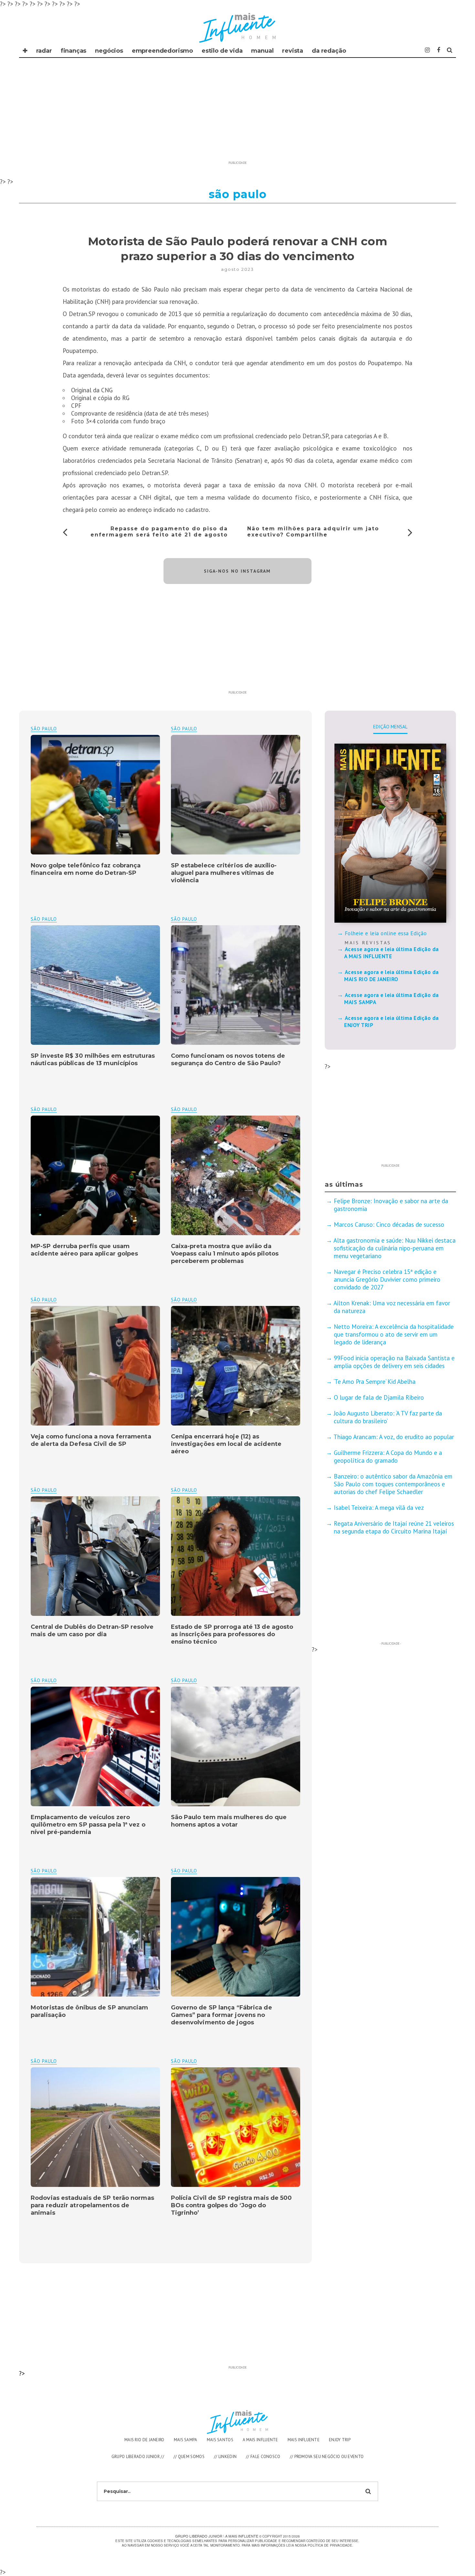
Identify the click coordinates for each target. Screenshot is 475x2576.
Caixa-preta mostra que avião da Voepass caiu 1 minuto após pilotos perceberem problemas (225, 1254)
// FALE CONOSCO (263, 2457)
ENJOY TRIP (340, 2440)
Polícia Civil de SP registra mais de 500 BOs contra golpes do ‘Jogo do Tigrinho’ (232, 2205)
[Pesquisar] (450, 50)
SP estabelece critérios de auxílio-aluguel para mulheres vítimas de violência (224, 873)
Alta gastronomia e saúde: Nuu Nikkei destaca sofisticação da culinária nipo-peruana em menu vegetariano (395, 1248)
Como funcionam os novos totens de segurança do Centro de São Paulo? (228, 1060)
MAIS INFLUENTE (304, 2440)
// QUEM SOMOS (189, 2457)
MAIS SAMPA (186, 2440)
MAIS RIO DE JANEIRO (144, 2440)
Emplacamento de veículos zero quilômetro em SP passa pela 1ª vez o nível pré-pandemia (88, 1825)
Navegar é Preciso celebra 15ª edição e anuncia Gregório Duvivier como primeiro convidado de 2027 (387, 1279)
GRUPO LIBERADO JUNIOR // (138, 2457)
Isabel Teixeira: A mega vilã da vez (379, 1508)
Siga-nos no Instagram (237, 571)
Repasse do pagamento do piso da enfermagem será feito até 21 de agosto (159, 532)
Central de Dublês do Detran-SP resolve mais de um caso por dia (92, 1631)
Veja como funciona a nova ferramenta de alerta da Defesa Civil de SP (91, 1440)
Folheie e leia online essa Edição (386, 933)
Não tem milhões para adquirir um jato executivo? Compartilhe (313, 532)
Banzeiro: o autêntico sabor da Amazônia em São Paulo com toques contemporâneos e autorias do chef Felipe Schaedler (393, 1484)
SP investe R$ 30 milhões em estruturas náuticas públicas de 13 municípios (93, 1060)
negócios (109, 51)
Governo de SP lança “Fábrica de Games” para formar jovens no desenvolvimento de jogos (222, 2015)
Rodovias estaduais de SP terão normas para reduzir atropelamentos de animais (92, 2205)
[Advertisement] (238, 113)
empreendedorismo (162, 51)
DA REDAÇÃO (329, 51)
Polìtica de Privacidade (330, 2545)
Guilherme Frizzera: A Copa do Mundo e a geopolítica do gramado (388, 1457)
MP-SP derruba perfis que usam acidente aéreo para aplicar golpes (84, 1250)
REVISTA (293, 51)
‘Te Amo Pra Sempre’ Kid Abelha (375, 1382)
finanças (74, 51)
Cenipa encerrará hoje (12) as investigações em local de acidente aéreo (226, 1444)
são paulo (184, 729)
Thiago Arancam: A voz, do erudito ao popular (394, 1437)
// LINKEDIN (225, 2457)
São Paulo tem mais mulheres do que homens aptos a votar (229, 1821)
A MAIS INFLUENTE (260, 2440)
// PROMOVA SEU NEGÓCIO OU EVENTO (327, 2457)
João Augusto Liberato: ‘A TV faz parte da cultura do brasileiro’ (388, 1417)
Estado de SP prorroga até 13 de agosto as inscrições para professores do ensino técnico (232, 1634)
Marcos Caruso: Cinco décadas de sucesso (389, 1224)
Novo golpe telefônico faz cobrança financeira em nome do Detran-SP (86, 869)
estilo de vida (222, 51)
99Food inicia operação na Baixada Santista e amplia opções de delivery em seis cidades (394, 1362)
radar (44, 51)
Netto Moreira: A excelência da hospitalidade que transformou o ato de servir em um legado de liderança (394, 1334)
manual (262, 51)
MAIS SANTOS (220, 2440)
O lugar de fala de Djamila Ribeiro (379, 1397)
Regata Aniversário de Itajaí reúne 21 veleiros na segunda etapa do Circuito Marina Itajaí (394, 1527)
